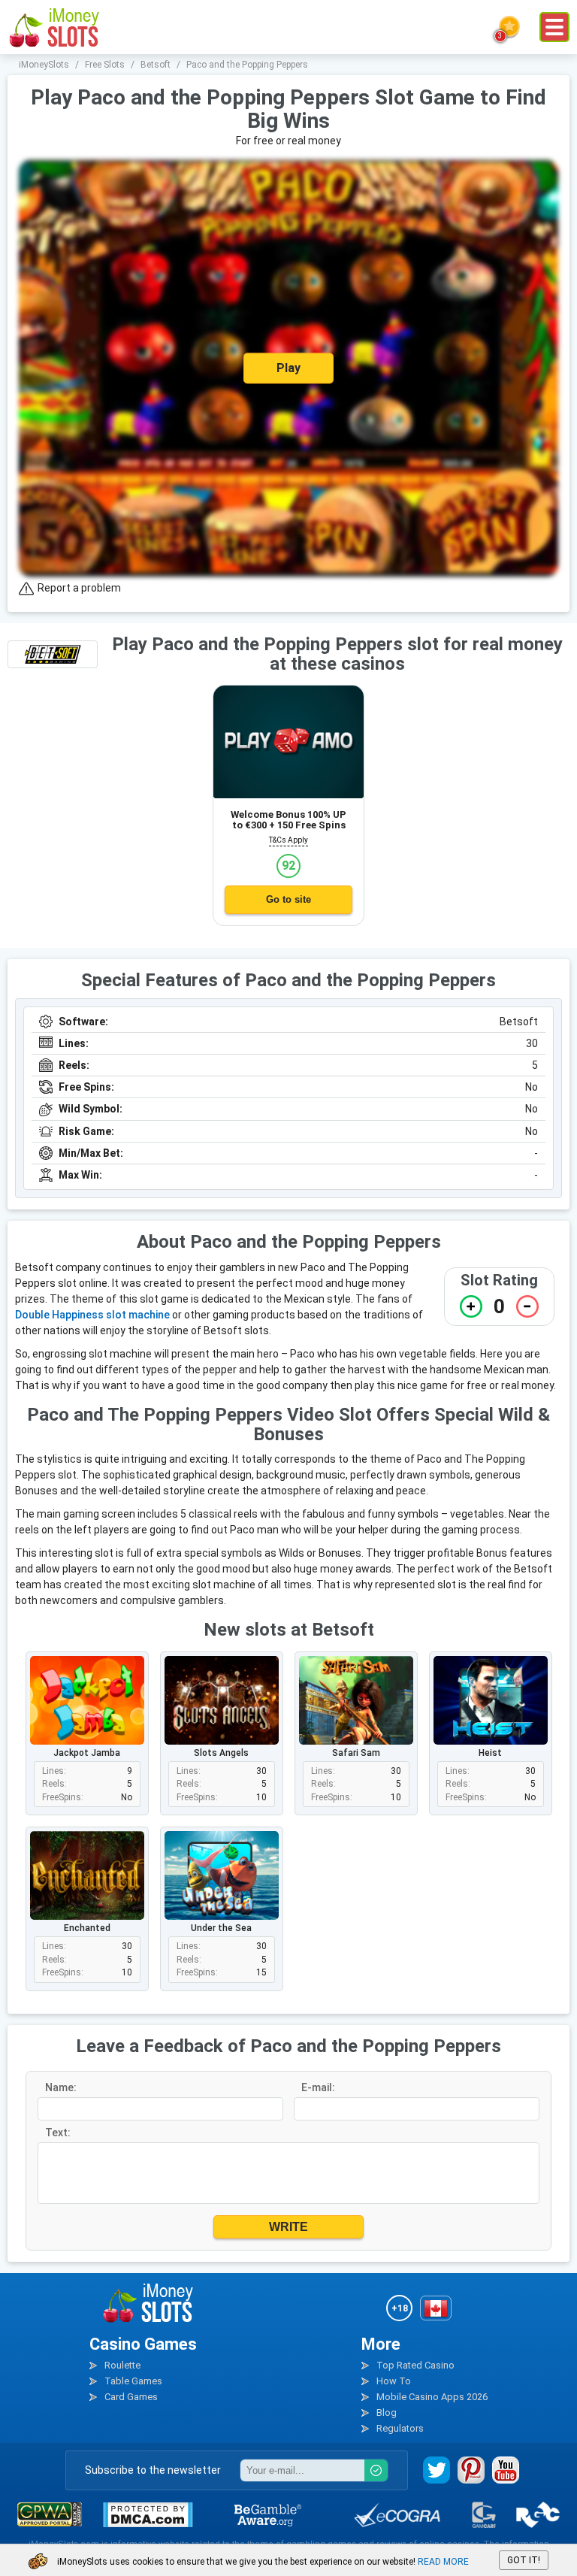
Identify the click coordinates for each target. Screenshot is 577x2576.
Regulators (400, 2428)
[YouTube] (506, 2470)
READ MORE (443, 2562)
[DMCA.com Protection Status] (148, 2515)
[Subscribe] (376, 2470)
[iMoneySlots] (55, 27)
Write (288, 2227)
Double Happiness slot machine (92, 1315)
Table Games (133, 2381)
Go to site (288, 899)
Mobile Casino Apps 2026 (432, 2397)
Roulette (122, 2365)
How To (394, 2381)
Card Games (131, 2397)
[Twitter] (437, 2470)
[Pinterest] (471, 2470)
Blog (387, 2413)
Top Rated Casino (415, 2365)
